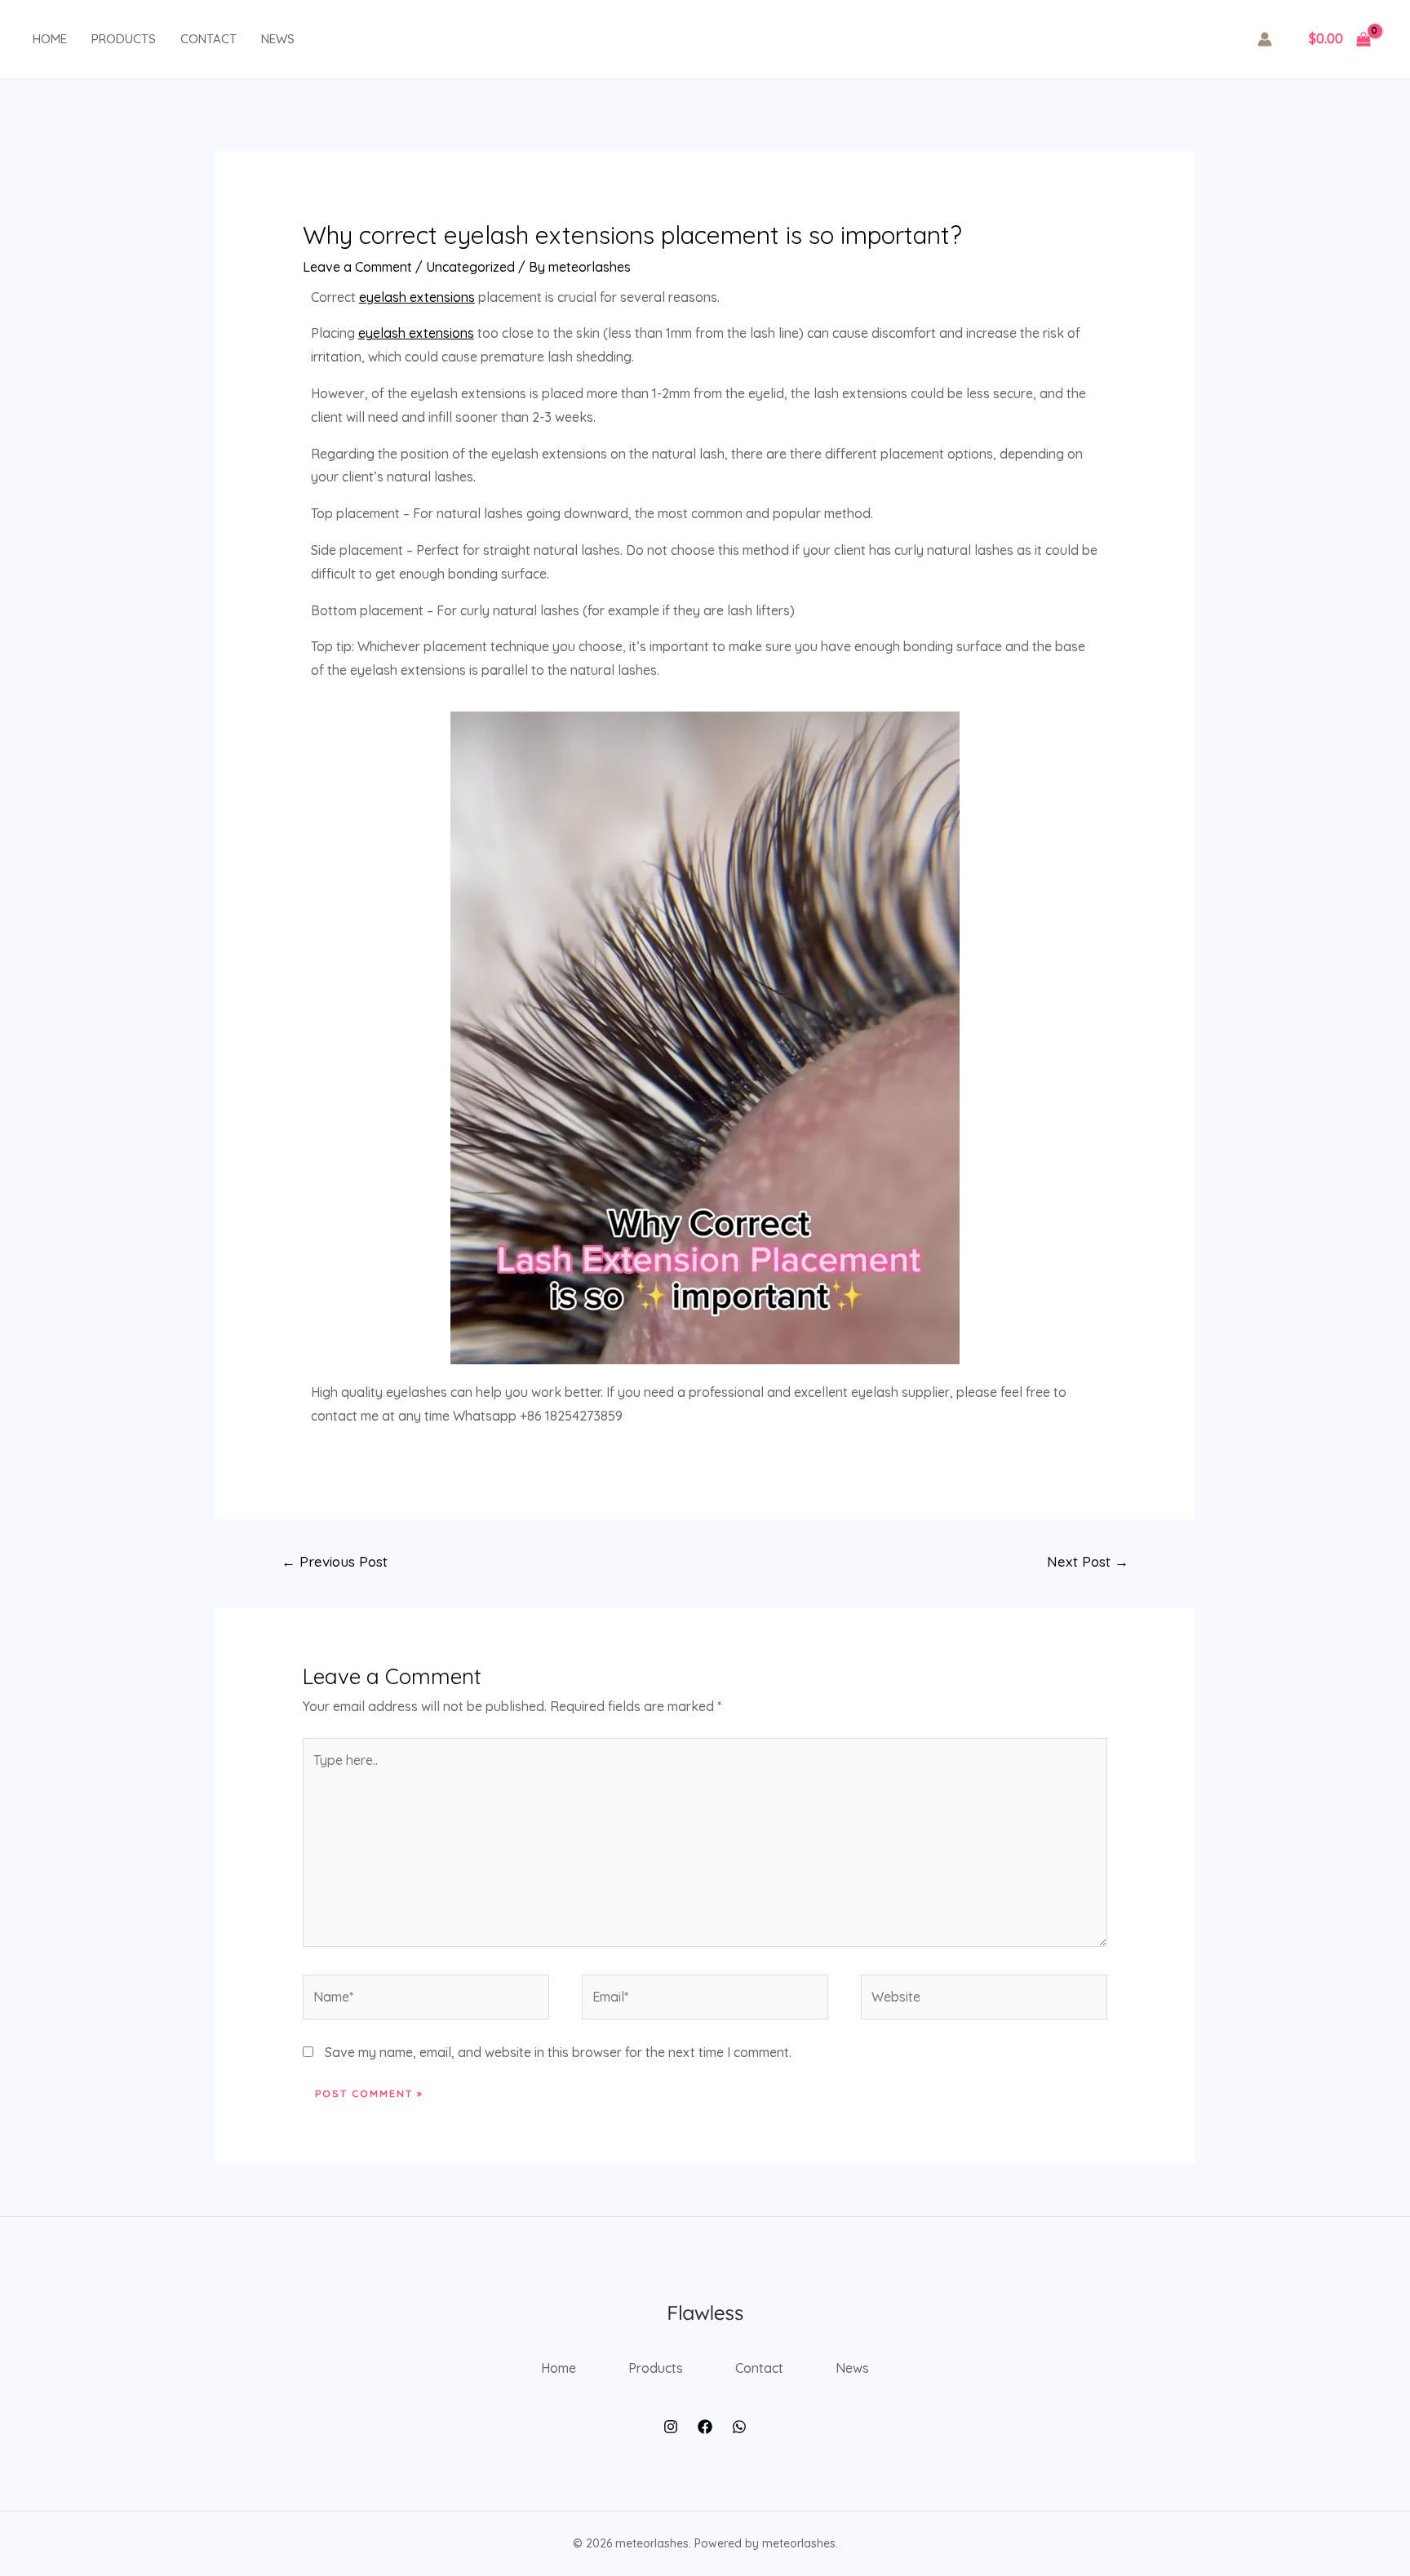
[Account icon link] (1265, 39)
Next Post (1088, 1561)
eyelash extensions (417, 297)
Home (50, 39)
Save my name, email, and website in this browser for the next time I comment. (558, 2052)
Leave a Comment (357, 267)
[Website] (984, 1999)
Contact (208, 39)
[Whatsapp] (739, 2427)
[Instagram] (671, 2427)
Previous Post (335, 1561)
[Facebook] (705, 2427)
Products (124, 39)
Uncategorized (470, 267)
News (278, 39)
